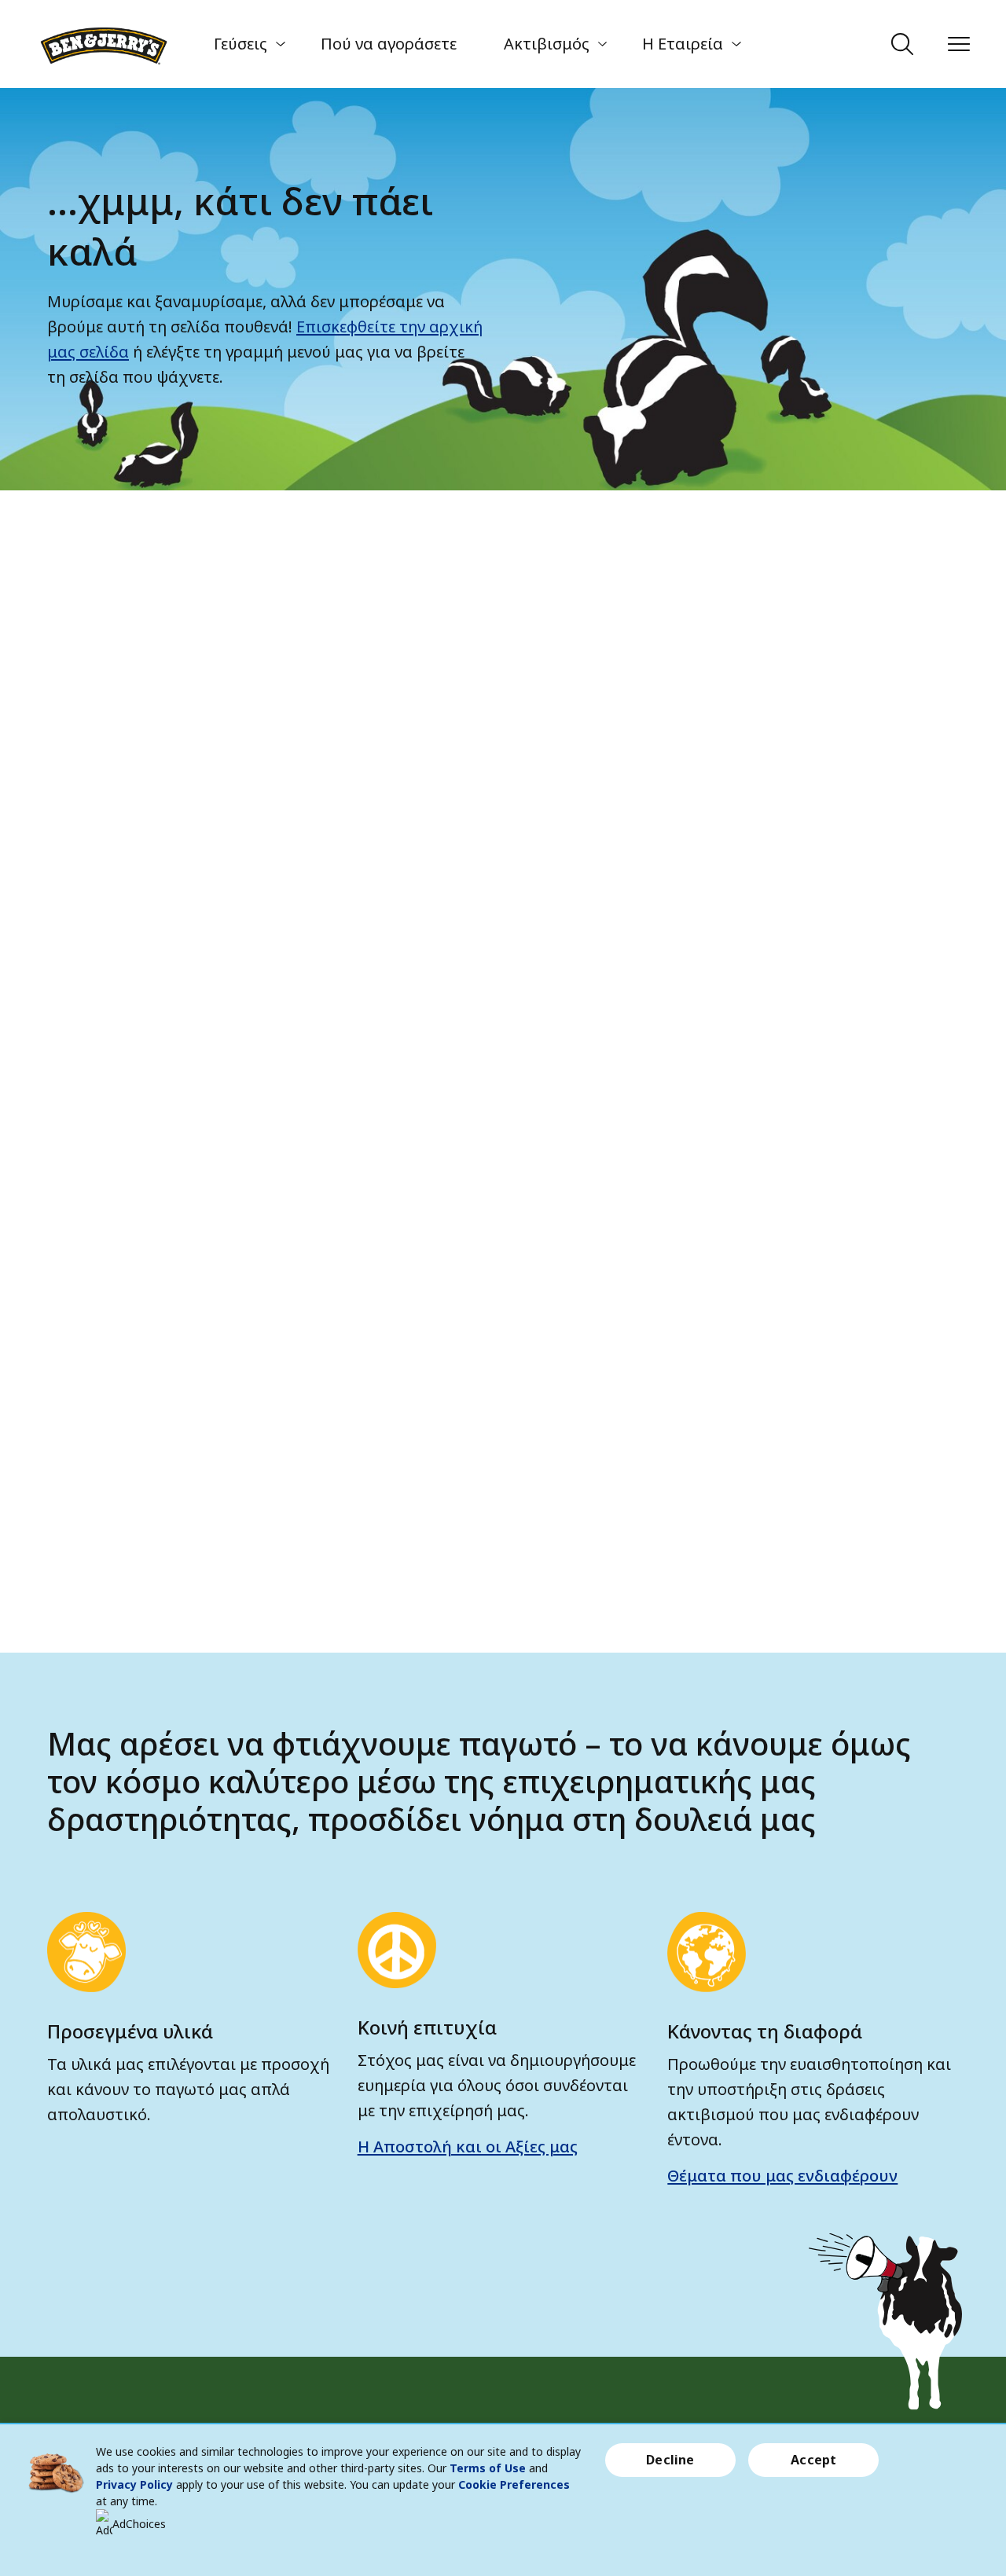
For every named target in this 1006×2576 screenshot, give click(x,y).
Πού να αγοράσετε (389, 44)
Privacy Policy (134, 2484)
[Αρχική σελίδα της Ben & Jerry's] (104, 44)
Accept (813, 2460)
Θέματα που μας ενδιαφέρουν (782, 2176)
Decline (670, 2460)
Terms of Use (488, 2468)
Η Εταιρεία (683, 44)
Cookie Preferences (514, 2484)
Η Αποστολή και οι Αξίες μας (468, 2147)
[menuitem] (244, 44)
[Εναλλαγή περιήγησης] (959, 44)
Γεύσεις (240, 44)
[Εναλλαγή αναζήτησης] (902, 44)
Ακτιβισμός (547, 44)
